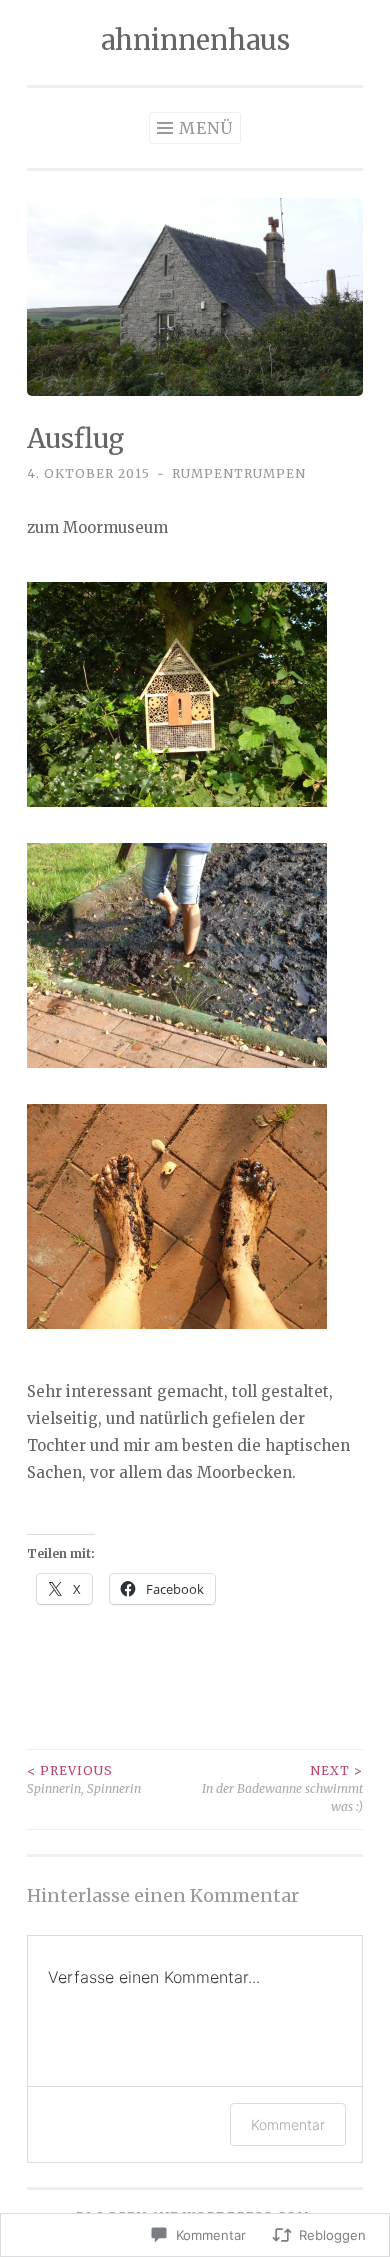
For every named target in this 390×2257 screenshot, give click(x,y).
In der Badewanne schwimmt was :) (282, 1789)
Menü (206, 128)
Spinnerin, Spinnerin (84, 1779)
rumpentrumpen (239, 473)
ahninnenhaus (195, 40)
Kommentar (288, 2124)
